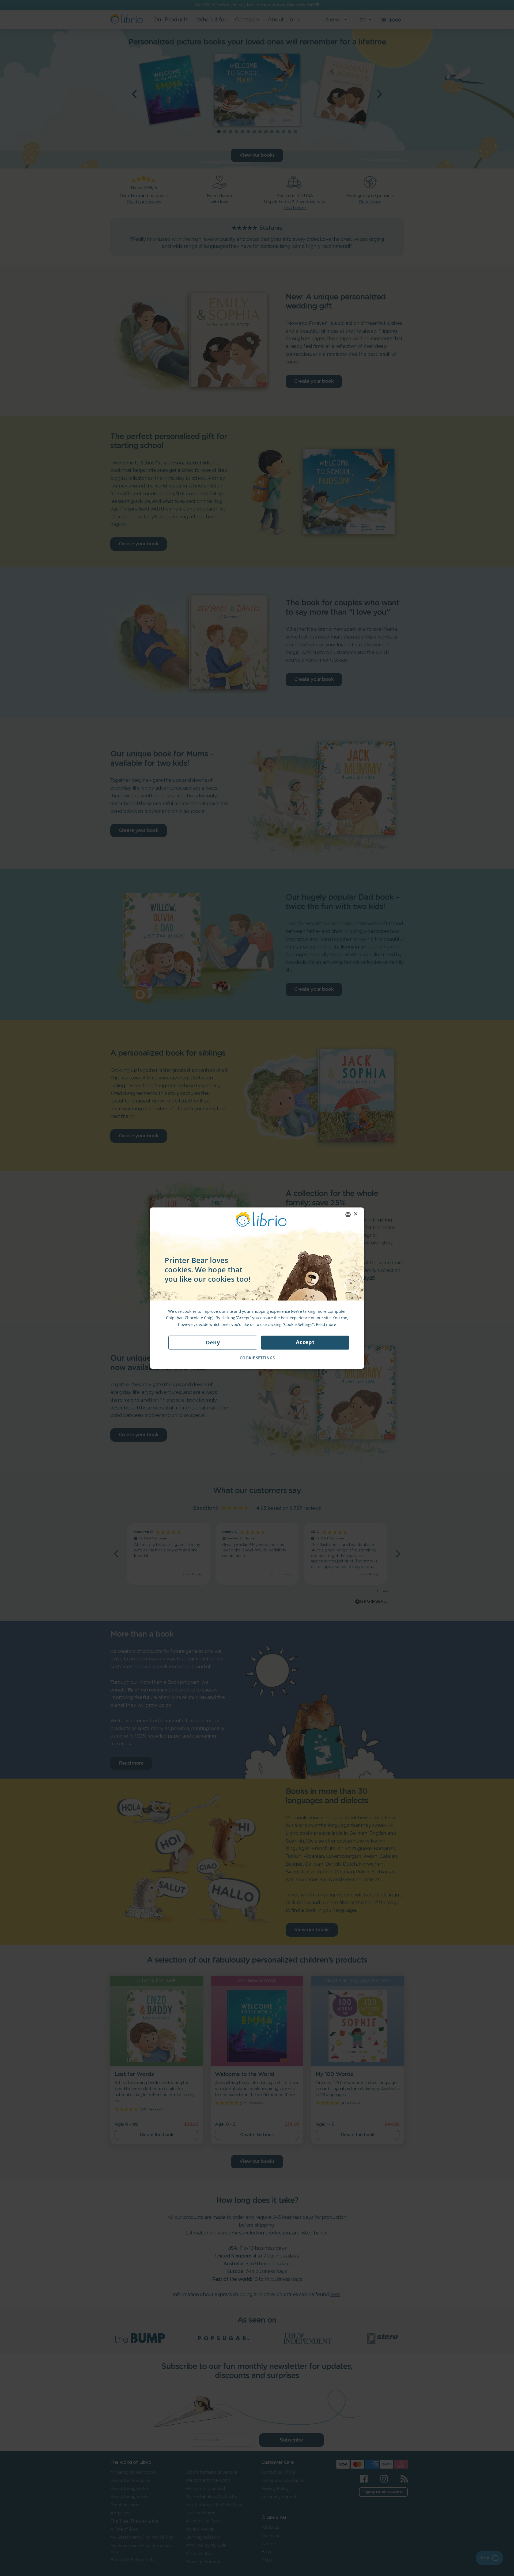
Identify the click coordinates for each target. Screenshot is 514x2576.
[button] (257, 1358)
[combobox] (348, 1214)
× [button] (355, 1214)
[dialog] (257, 1288)
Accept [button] (305, 1342)
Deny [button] (213, 1342)
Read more (326, 1324)
